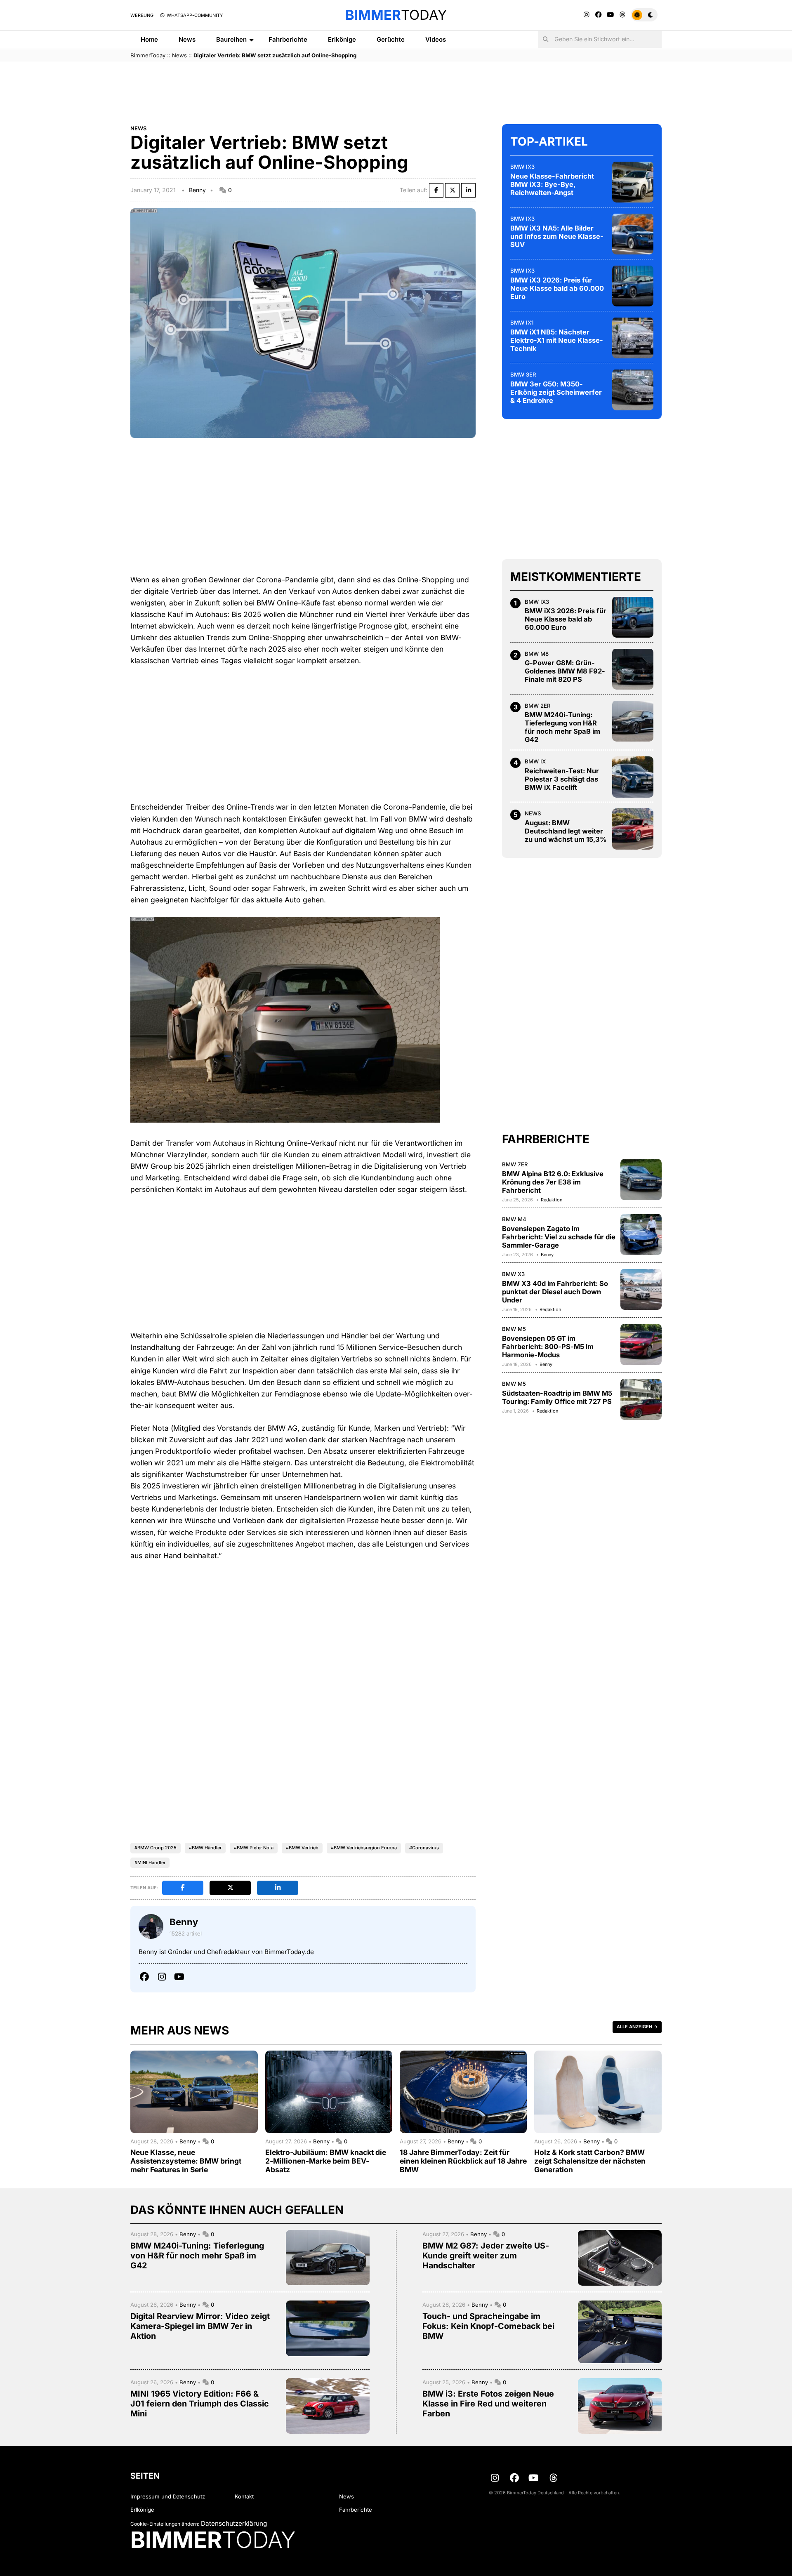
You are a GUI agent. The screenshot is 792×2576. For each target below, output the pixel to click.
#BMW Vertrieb (302, 1848)
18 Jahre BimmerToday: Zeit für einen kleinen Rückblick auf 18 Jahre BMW (463, 2161)
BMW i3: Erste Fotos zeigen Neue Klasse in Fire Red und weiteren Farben (488, 2404)
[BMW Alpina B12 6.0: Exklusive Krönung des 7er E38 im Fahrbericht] (641, 1180)
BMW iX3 (522, 166)
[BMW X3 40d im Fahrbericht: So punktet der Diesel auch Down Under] (641, 1289)
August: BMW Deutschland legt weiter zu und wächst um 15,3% (566, 831)
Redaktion (552, 1199)
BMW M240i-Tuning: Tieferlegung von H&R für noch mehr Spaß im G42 (562, 727)
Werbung (142, 15)
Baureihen (231, 39)
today (396, 15)
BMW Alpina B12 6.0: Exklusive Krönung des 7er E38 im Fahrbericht (553, 1182)
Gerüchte (391, 39)
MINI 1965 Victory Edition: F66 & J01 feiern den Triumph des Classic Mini (200, 2404)
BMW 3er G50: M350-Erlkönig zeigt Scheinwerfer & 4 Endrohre (556, 392)
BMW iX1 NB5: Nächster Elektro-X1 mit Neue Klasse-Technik (557, 340)
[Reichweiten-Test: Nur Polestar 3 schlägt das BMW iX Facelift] (633, 777)
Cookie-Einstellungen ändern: (165, 2524)
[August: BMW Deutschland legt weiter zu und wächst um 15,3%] (633, 829)
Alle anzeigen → (637, 2027)
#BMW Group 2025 (156, 1848)
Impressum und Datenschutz (168, 2496)
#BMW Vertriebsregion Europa (364, 1848)
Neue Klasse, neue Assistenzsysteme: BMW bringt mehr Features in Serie (186, 2161)
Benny (197, 190)
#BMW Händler (205, 1848)
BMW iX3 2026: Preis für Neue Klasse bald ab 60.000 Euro (557, 288)
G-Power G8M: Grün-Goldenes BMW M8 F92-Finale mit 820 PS (565, 671)
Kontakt (244, 2496)
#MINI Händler (150, 1863)
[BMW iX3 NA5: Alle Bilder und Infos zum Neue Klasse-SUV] (633, 234)
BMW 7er (515, 1164)
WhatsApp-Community (194, 15)
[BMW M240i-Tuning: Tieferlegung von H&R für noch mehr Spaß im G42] (633, 721)
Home (149, 39)
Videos (436, 39)
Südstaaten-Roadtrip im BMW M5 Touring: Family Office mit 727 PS (557, 1397)
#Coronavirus (424, 1848)
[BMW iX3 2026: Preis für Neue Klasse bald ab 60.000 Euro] (633, 286)
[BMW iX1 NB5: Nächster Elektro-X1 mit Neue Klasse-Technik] (633, 338)
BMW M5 (514, 1329)
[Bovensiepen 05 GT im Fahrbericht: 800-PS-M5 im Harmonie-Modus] (641, 1345)
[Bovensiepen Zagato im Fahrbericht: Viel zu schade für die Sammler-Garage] (641, 1234)
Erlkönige (342, 39)
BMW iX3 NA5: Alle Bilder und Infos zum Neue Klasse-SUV (557, 236)
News (187, 39)
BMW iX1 (522, 322)
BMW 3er (523, 374)
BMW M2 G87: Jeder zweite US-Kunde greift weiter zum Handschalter (486, 2256)
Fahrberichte (288, 39)
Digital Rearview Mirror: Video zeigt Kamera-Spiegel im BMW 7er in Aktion (200, 2326)
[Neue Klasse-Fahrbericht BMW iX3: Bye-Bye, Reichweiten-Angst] (633, 182)
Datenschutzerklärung (234, 2523)
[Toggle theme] (644, 15)
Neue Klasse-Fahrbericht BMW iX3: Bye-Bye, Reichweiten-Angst (552, 184)
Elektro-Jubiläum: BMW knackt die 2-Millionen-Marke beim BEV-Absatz (326, 2161)
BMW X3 (513, 1274)
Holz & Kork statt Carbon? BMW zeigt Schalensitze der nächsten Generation (590, 2161)
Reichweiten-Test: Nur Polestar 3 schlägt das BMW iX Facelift (562, 779)
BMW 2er (538, 705)
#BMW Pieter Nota (254, 1848)
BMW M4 (514, 1219)
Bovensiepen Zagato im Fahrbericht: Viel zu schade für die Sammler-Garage (559, 1236)
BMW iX (535, 761)
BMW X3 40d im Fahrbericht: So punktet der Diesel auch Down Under (555, 1291)
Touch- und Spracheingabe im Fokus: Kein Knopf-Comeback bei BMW (488, 2326)
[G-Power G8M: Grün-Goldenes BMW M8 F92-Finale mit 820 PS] (633, 669)
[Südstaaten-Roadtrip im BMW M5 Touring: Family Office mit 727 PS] (641, 1399)
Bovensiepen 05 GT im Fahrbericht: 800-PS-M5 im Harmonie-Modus (548, 1346)
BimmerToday (148, 55)
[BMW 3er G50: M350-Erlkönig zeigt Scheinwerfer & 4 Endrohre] (633, 390)
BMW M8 (537, 653)
